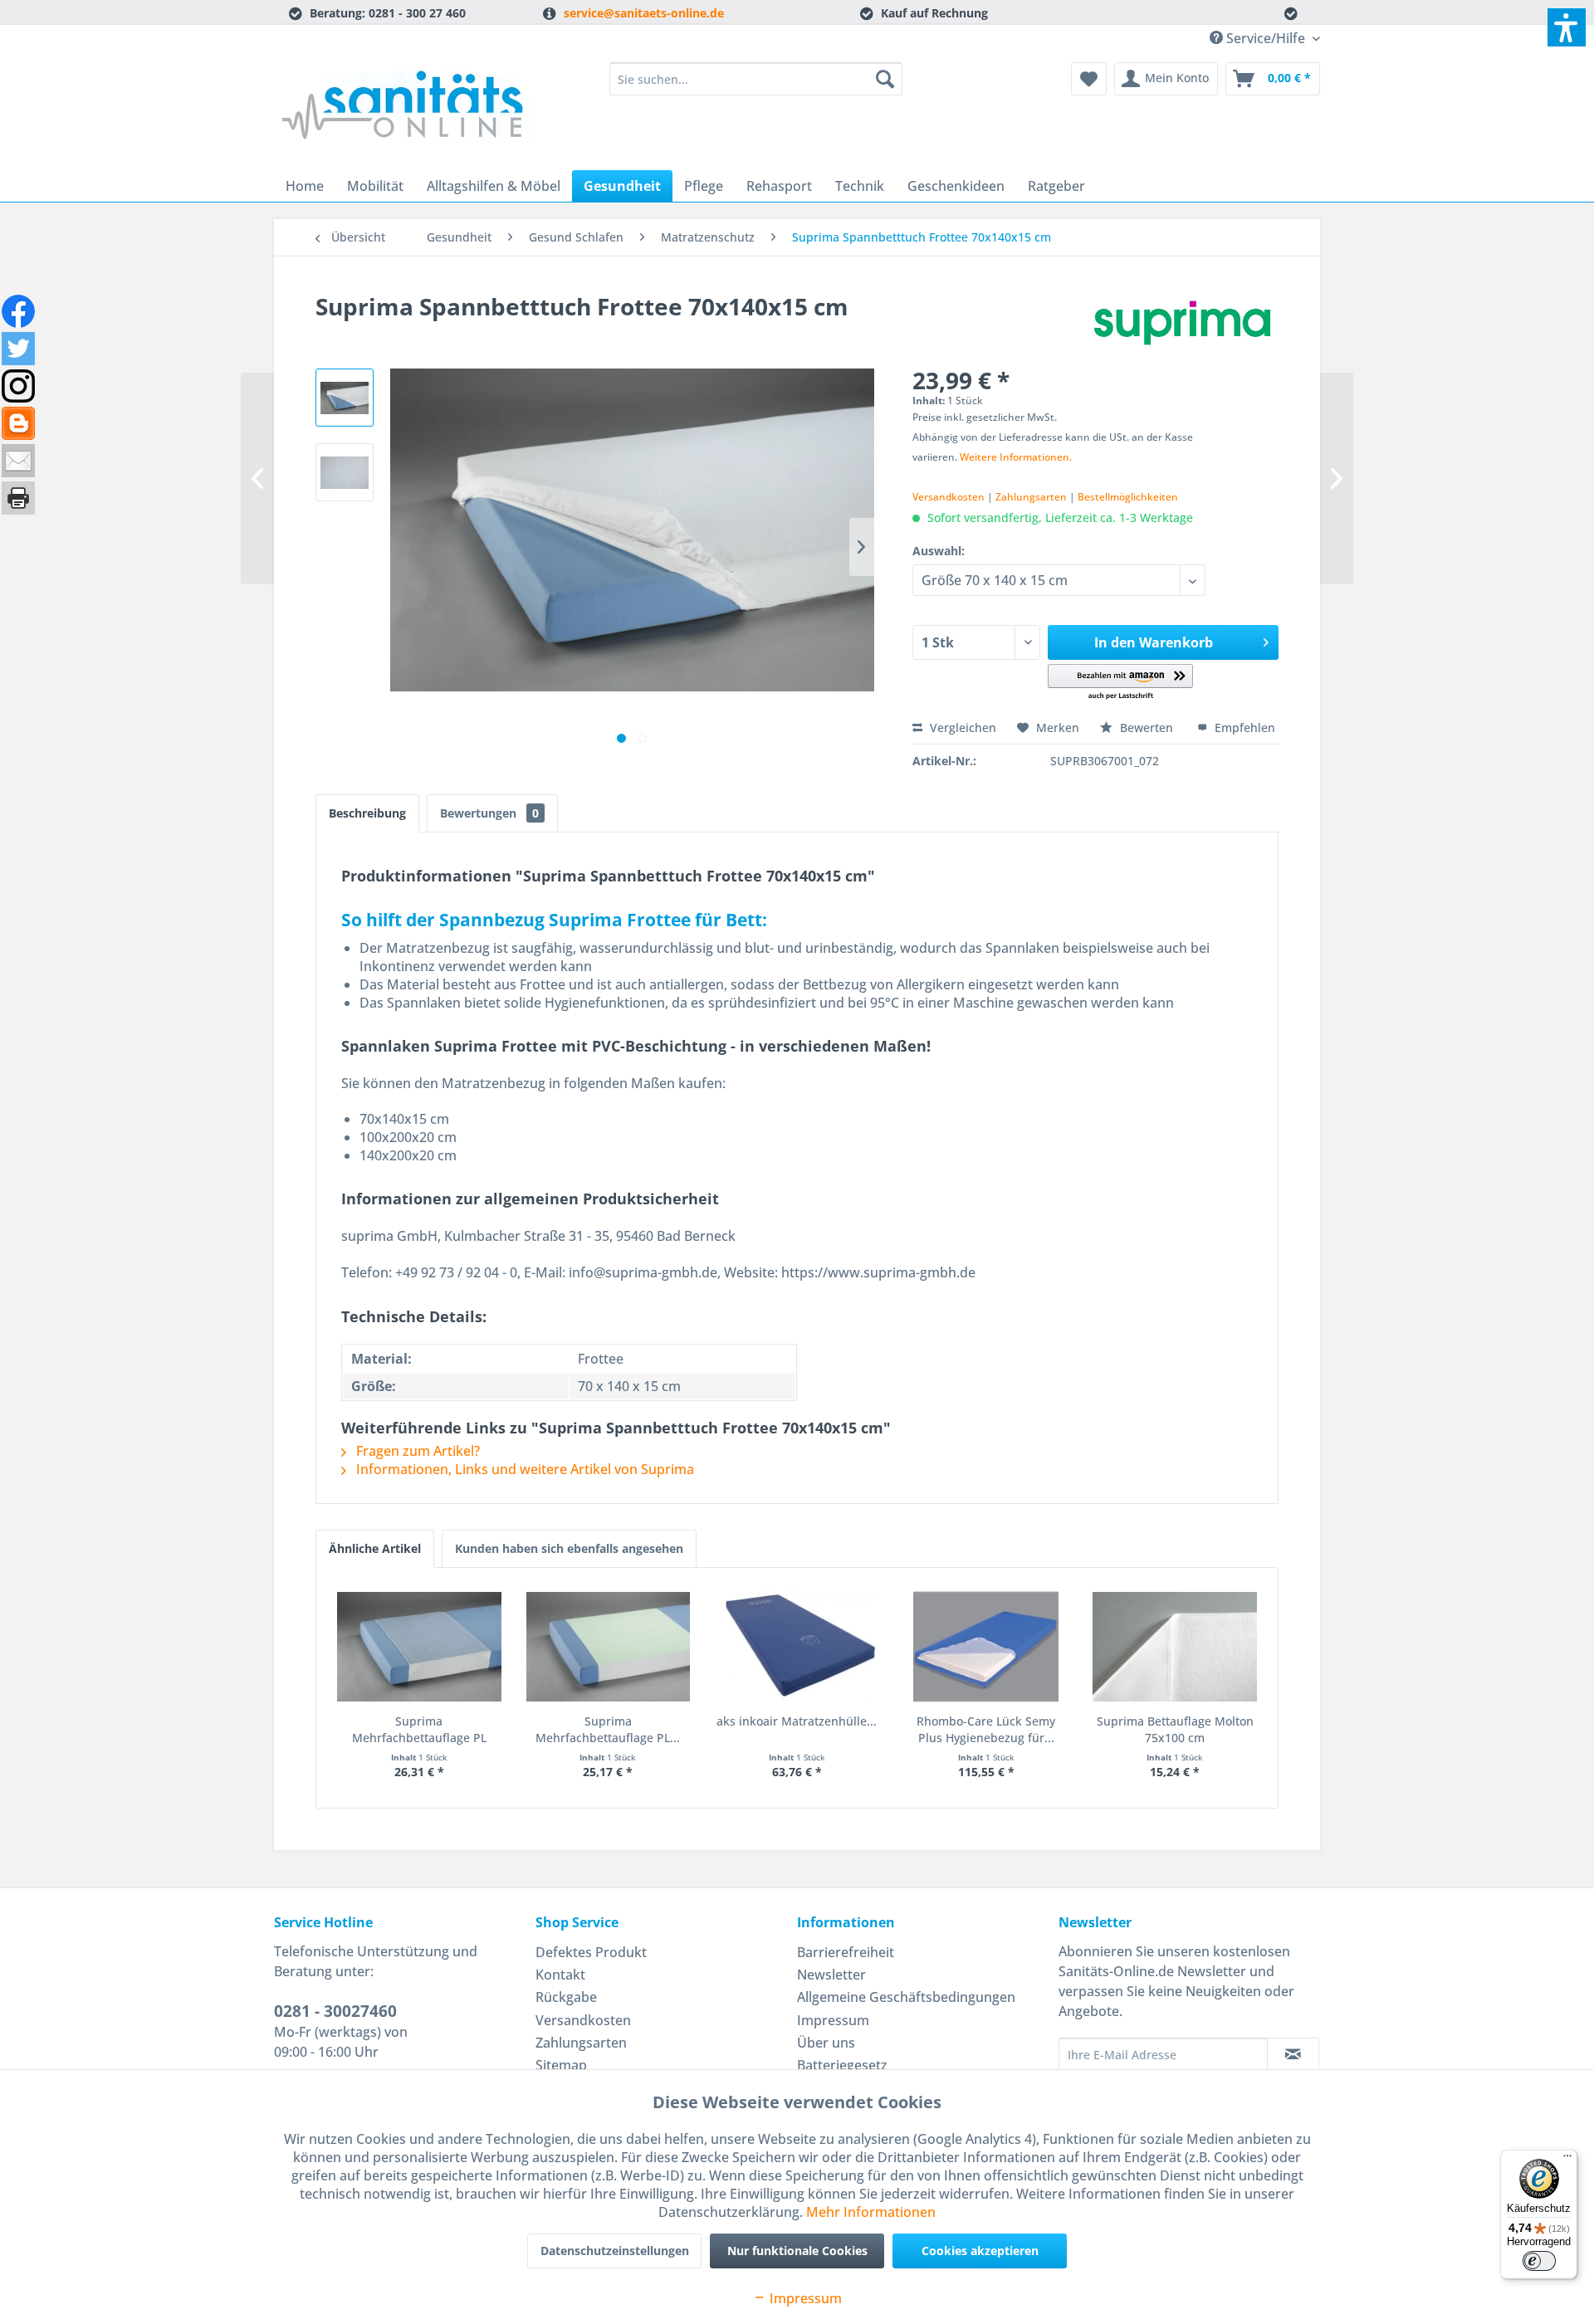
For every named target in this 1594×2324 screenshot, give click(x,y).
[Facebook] (18, 311)
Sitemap (561, 2065)
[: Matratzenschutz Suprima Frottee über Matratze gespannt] (345, 398)
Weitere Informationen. (1016, 457)
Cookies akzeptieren (980, 2251)
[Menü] (1567, 2160)
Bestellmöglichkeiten (1128, 497)
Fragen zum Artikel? (416, 1451)
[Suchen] (885, 79)
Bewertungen (489, 813)
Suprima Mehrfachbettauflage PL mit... (419, 1730)
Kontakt (560, 1975)
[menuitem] (756, 79)
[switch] (1539, 2261)
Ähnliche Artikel (375, 1548)
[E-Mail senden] (18, 461)
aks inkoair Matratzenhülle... (797, 1721)
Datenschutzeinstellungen (615, 2251)
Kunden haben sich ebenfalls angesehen (569, 1548)
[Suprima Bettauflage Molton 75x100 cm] (1175, 1647)
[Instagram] (18, 386)
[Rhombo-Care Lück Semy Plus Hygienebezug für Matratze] (986, 1647)
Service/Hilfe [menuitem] (1266, 38)
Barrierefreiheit (846, 1952)
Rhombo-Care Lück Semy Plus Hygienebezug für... (986, 1729)
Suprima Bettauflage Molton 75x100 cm (1175, 1729)
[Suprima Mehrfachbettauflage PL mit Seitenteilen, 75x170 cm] (419, 1647)
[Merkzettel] (1089, 79)
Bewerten (1147, 727)
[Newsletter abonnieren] (1293, 2054)
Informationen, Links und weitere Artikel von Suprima (523, 1469)
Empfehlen (1243, 727)
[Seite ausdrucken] (18, 498)
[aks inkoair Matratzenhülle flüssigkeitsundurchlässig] (797, 1647)
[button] (1120, 683)
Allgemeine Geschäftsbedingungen (906, 1997)
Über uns (826, 2043)
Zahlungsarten (1031, 497)
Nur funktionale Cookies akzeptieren (797, 2256)
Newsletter (831, 1975)
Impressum (833, 2020)
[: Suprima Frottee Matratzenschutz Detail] (345, 472)
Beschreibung (367, 813)
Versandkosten (949, 497)
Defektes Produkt (591, 1952)
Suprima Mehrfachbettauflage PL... (608, 1729)
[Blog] (18, 423)
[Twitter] (18, 349)
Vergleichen (961, 727)
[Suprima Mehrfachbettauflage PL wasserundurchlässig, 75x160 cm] (609, 1647)
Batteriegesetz (842, 2065)
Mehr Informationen (871, 2212)
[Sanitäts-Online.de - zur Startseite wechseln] (408, 112)
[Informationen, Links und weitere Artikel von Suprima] (1182, 323)
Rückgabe (566, 1997)
